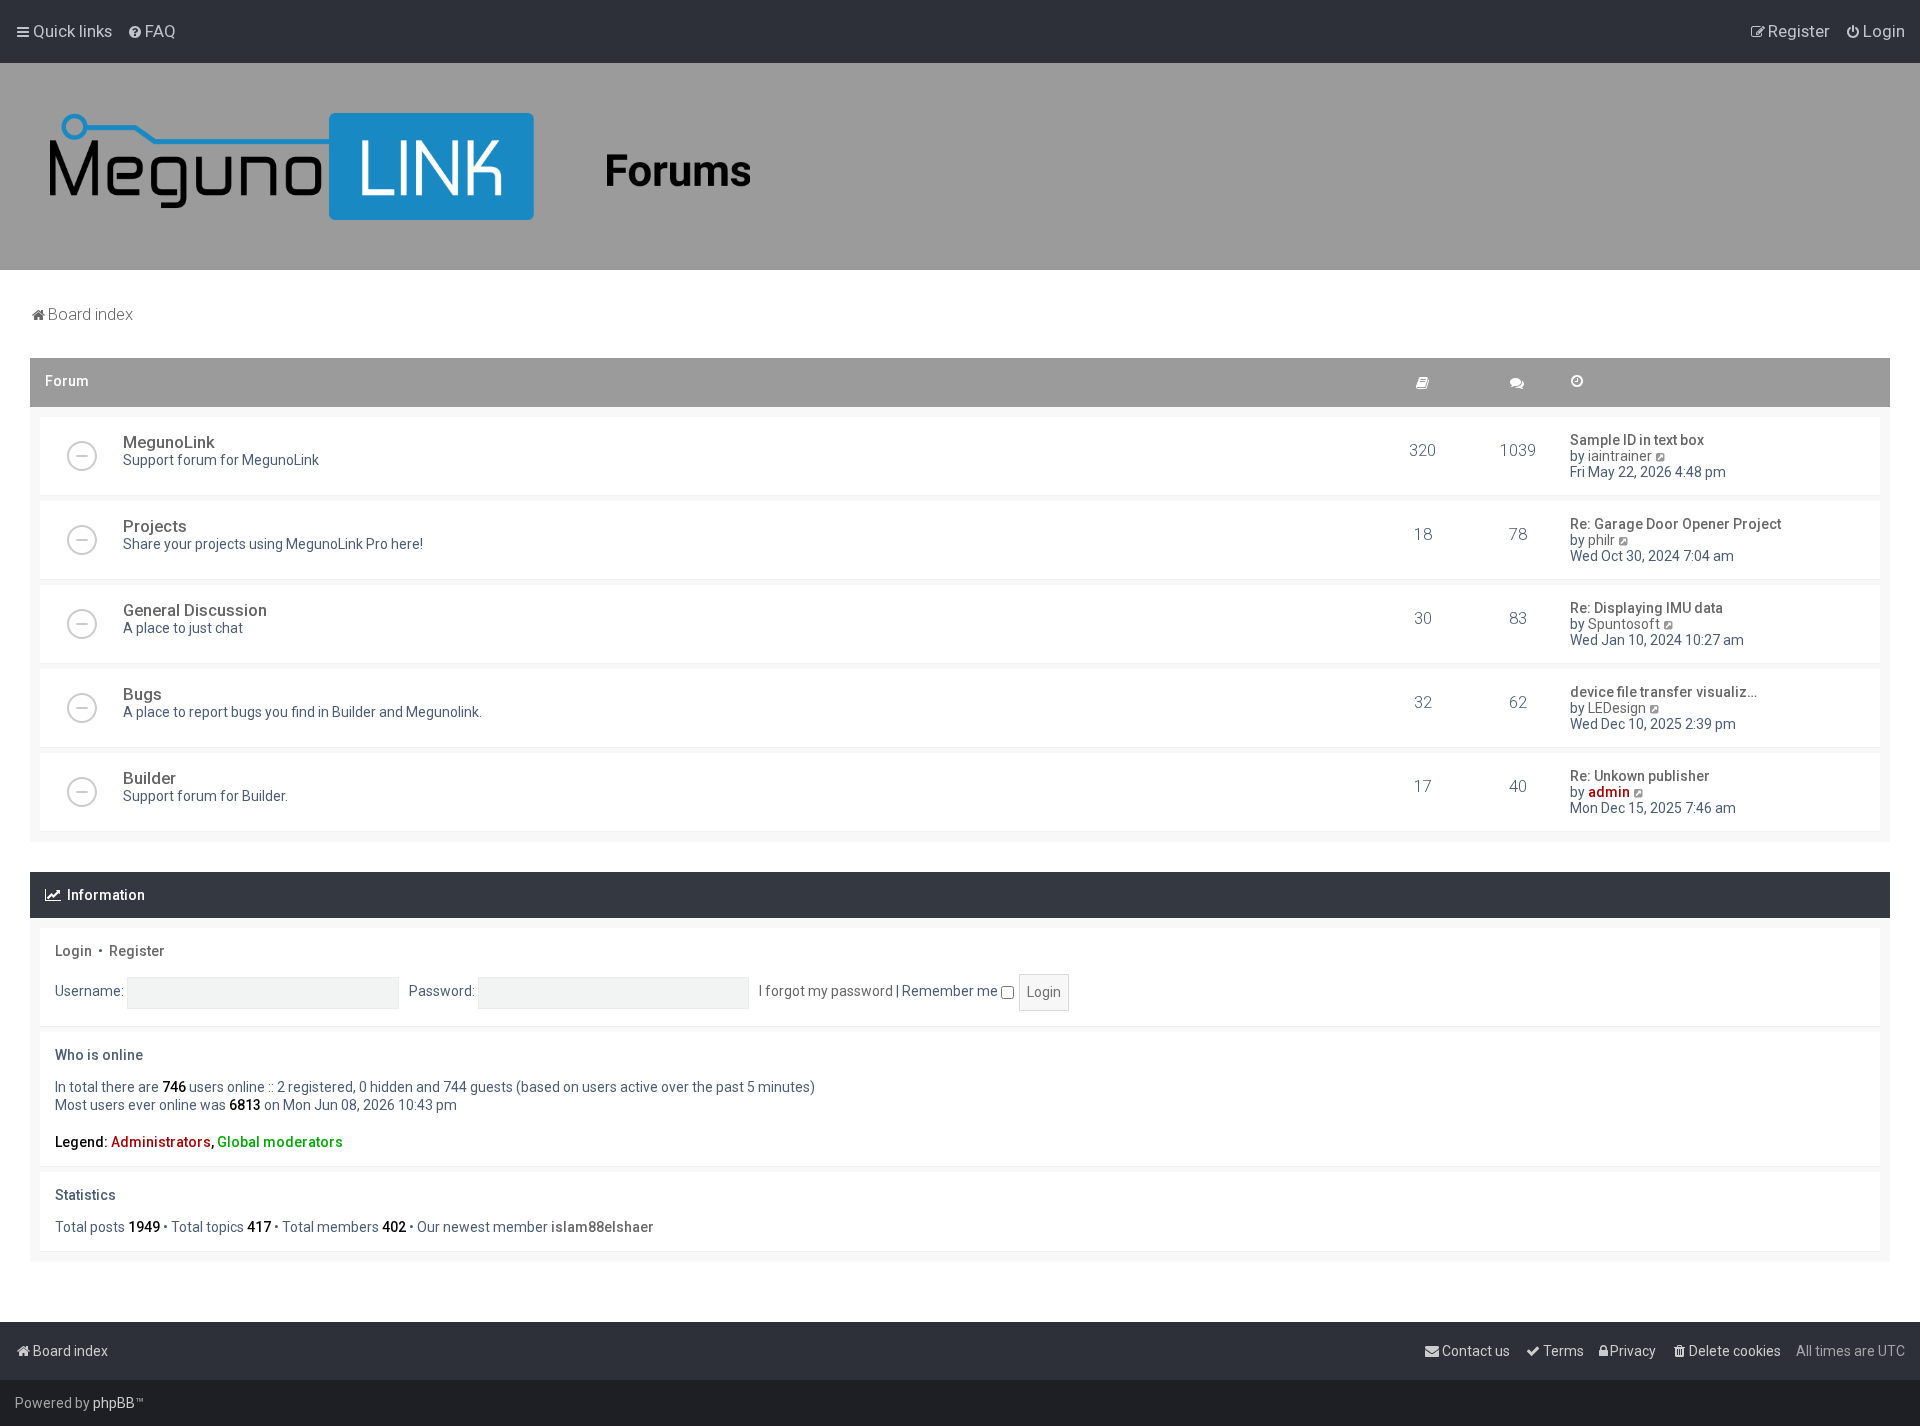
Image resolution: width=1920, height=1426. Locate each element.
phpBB (114, 1403)
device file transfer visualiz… (1663, 692)
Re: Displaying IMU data (1646, 608)
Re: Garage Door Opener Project (1675, 524)
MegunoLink (169, 442)
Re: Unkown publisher (1640, 776)
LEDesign (1617, 708)
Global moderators (280, 1142)
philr (1601, 540)
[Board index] (400, 166)
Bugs (142, 694)
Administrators (161, 1142)
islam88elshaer (602, 1227)
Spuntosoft (1624, 624)
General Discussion (195, 610)
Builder (149, 778)
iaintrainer (1620, 456)
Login (73, 951)
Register (137, 951)
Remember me (951, 991)
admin (1609, 792)
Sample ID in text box (1637, 440)
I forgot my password (826, 991)
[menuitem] (151, 31)
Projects (155, 526)
